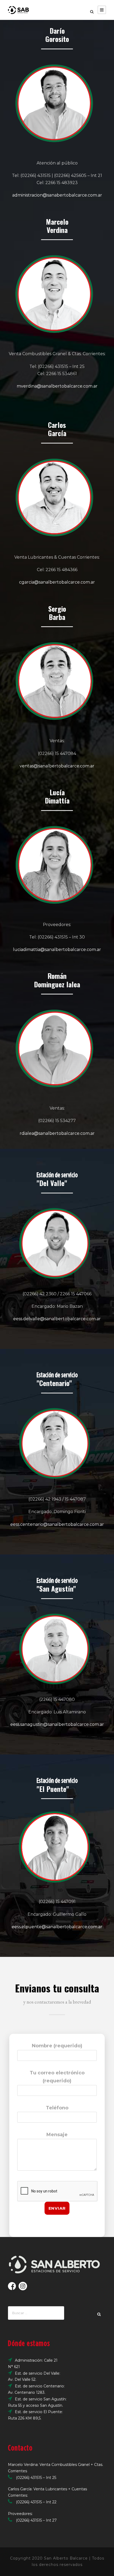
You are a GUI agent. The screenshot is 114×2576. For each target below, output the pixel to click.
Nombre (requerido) (57, 2046)
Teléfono (57, 2108)
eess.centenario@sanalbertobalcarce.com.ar (57, 1524)
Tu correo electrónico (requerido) (57, 2077)
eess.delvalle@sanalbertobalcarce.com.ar (57, 1319)
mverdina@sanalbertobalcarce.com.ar (57, 386)
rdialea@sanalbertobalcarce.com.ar (57, 1133)
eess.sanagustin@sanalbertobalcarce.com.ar (57, 1724)
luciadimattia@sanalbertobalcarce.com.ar (57, 950)
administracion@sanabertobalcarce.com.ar (57, 195)
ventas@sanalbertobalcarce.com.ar (57, 766)
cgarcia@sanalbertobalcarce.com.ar (57, 582)
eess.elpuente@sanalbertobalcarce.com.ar (57, 1927)
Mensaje (57, 2135)
